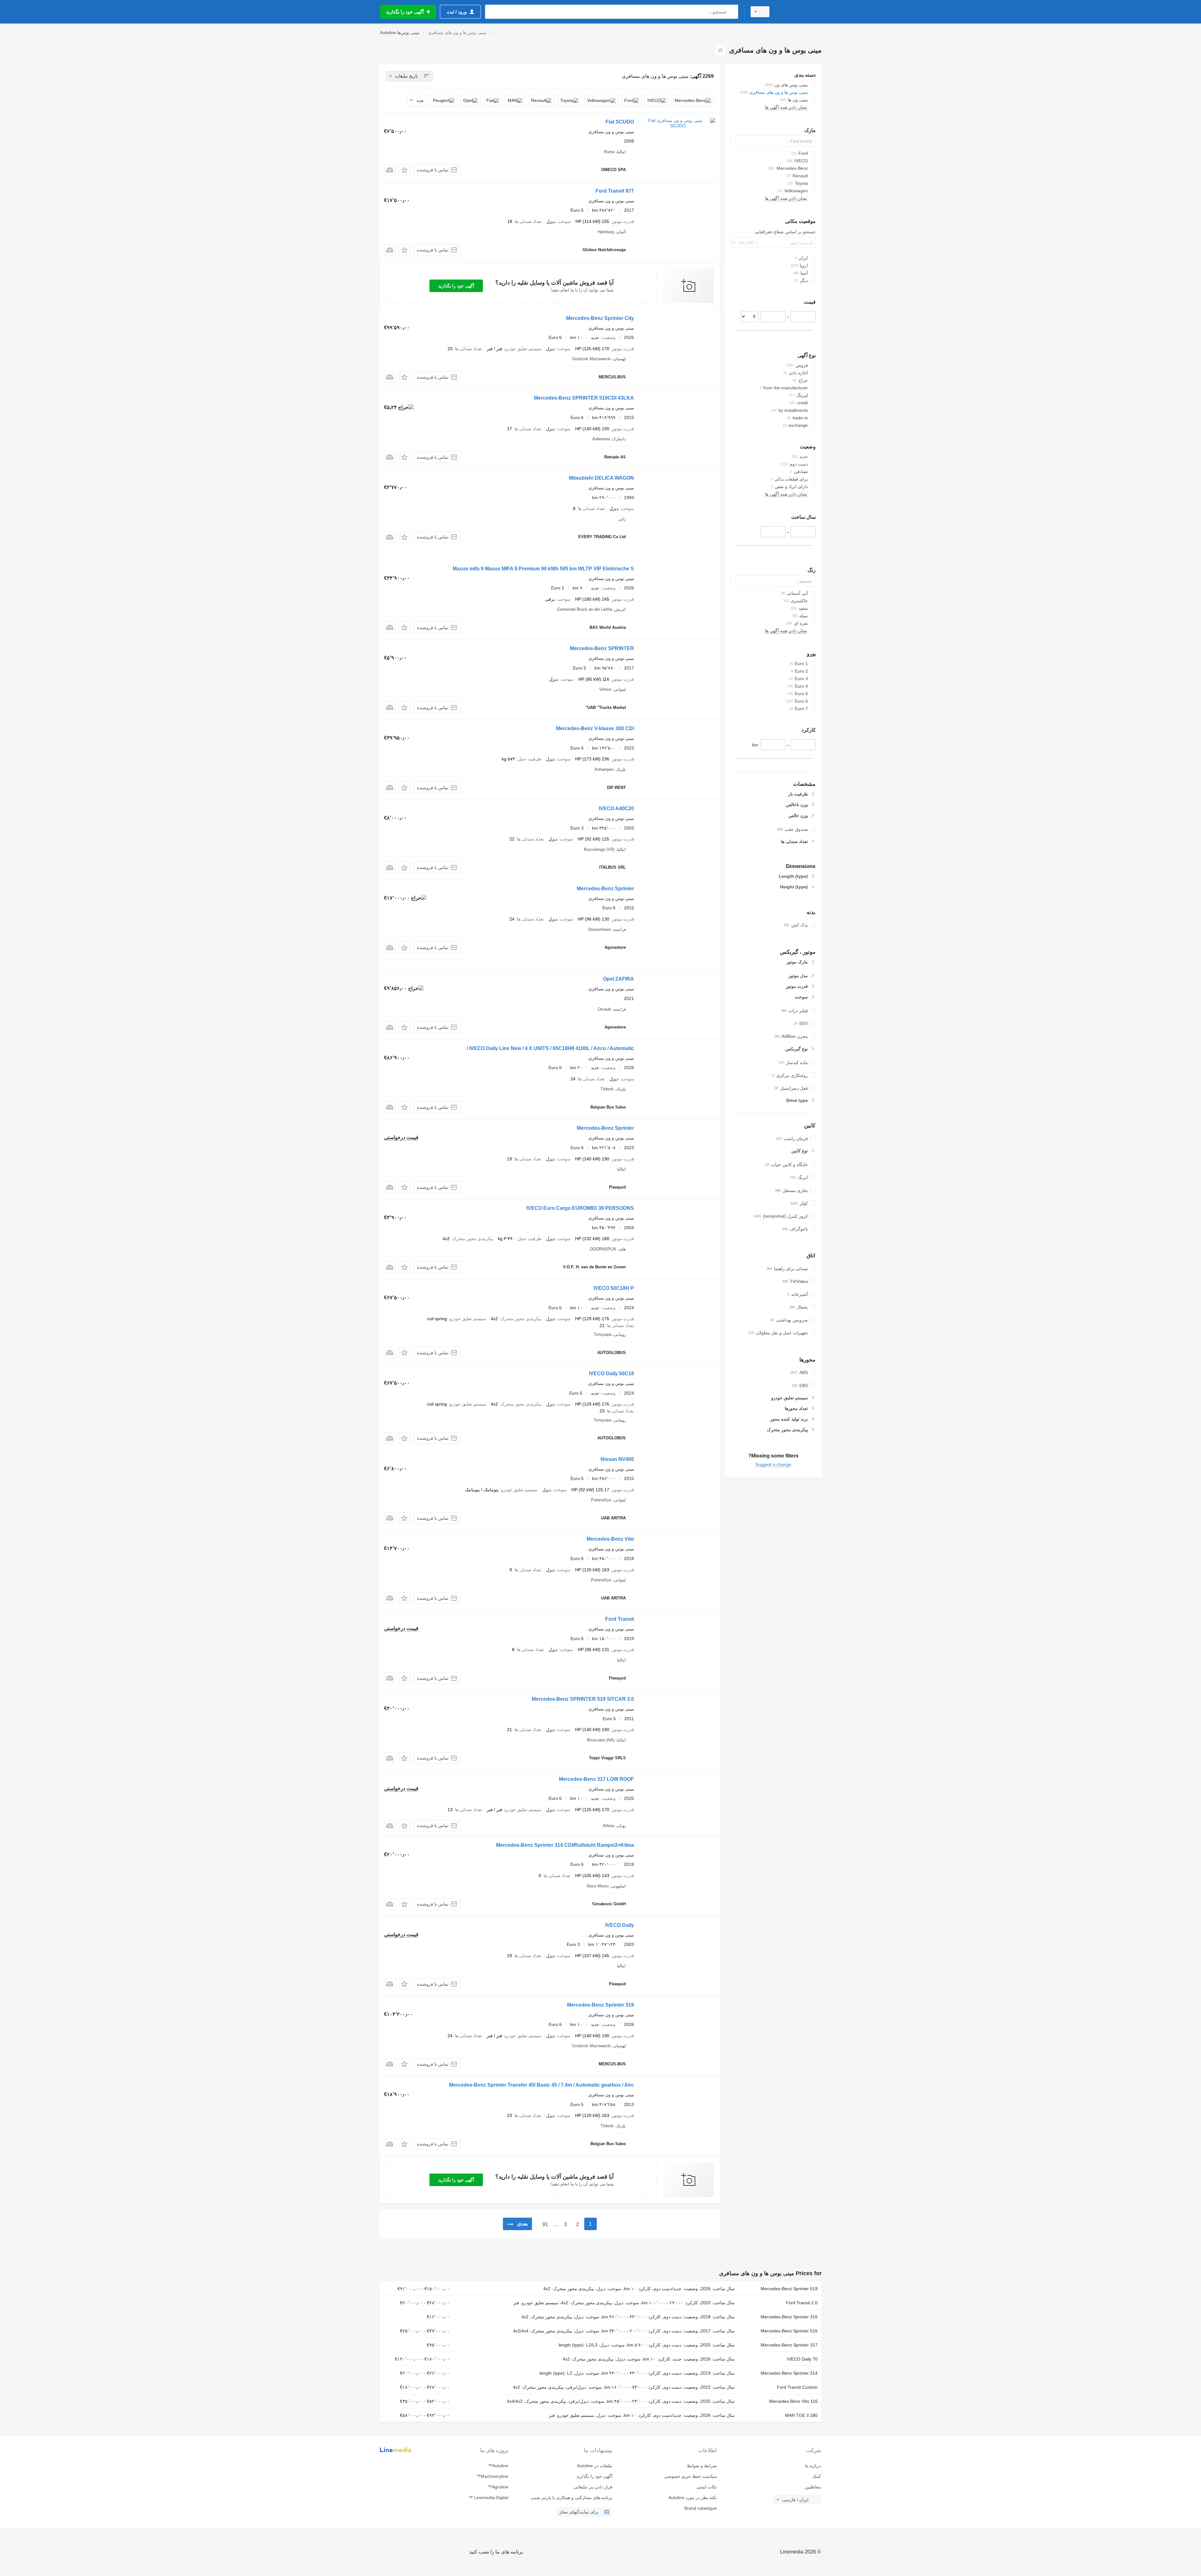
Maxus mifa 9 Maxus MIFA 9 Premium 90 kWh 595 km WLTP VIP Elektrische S (543, 569)
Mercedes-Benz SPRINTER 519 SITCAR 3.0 (583, 1699)
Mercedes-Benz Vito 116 (793, 2401)
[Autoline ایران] (799, 12)
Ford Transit (620, 1619)
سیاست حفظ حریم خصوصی (690, 2476)
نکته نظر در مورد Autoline (692, 2498)
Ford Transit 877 (615, 191)
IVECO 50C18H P (614, 1288)
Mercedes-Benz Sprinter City (600, 318)
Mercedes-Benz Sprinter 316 (789, 2317)
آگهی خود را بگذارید (456, 286)
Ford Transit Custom (797, 2387)
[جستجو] (732, 12)
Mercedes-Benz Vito (610, 1539)
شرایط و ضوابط (702, 2466)
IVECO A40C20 (616, 808)
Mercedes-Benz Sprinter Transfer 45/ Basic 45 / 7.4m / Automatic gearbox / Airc (542, 2085)
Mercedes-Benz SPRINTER (602, 648)
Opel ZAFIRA (618, 979)
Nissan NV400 (617, 1459)
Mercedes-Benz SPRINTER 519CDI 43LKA (584, 398)
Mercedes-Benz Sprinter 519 (600, 2005)
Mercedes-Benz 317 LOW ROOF (596, 1779)
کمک (817, 2476)
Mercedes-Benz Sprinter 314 (789, 2373)
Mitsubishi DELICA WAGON (601, 478)
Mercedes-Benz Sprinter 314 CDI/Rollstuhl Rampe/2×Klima (565, 1845)
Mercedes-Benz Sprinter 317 (789, 2345)
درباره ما (813, 2466)
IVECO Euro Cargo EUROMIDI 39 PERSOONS (580, 1208)
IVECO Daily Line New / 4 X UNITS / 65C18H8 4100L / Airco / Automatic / (550, 1048)
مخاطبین (813, 2487)
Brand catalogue (700, 2508)
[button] (405, 170)
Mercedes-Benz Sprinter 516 (789, 2331)
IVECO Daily (620, 1925)
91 (545, 2224)
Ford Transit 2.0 (802, 2303)
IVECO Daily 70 (802, 2359)
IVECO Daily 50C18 (611, 1374)
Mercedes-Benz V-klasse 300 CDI (595, 728)
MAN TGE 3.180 (801, 2415)
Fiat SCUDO (620, 122)
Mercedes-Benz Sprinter (605, 889)
